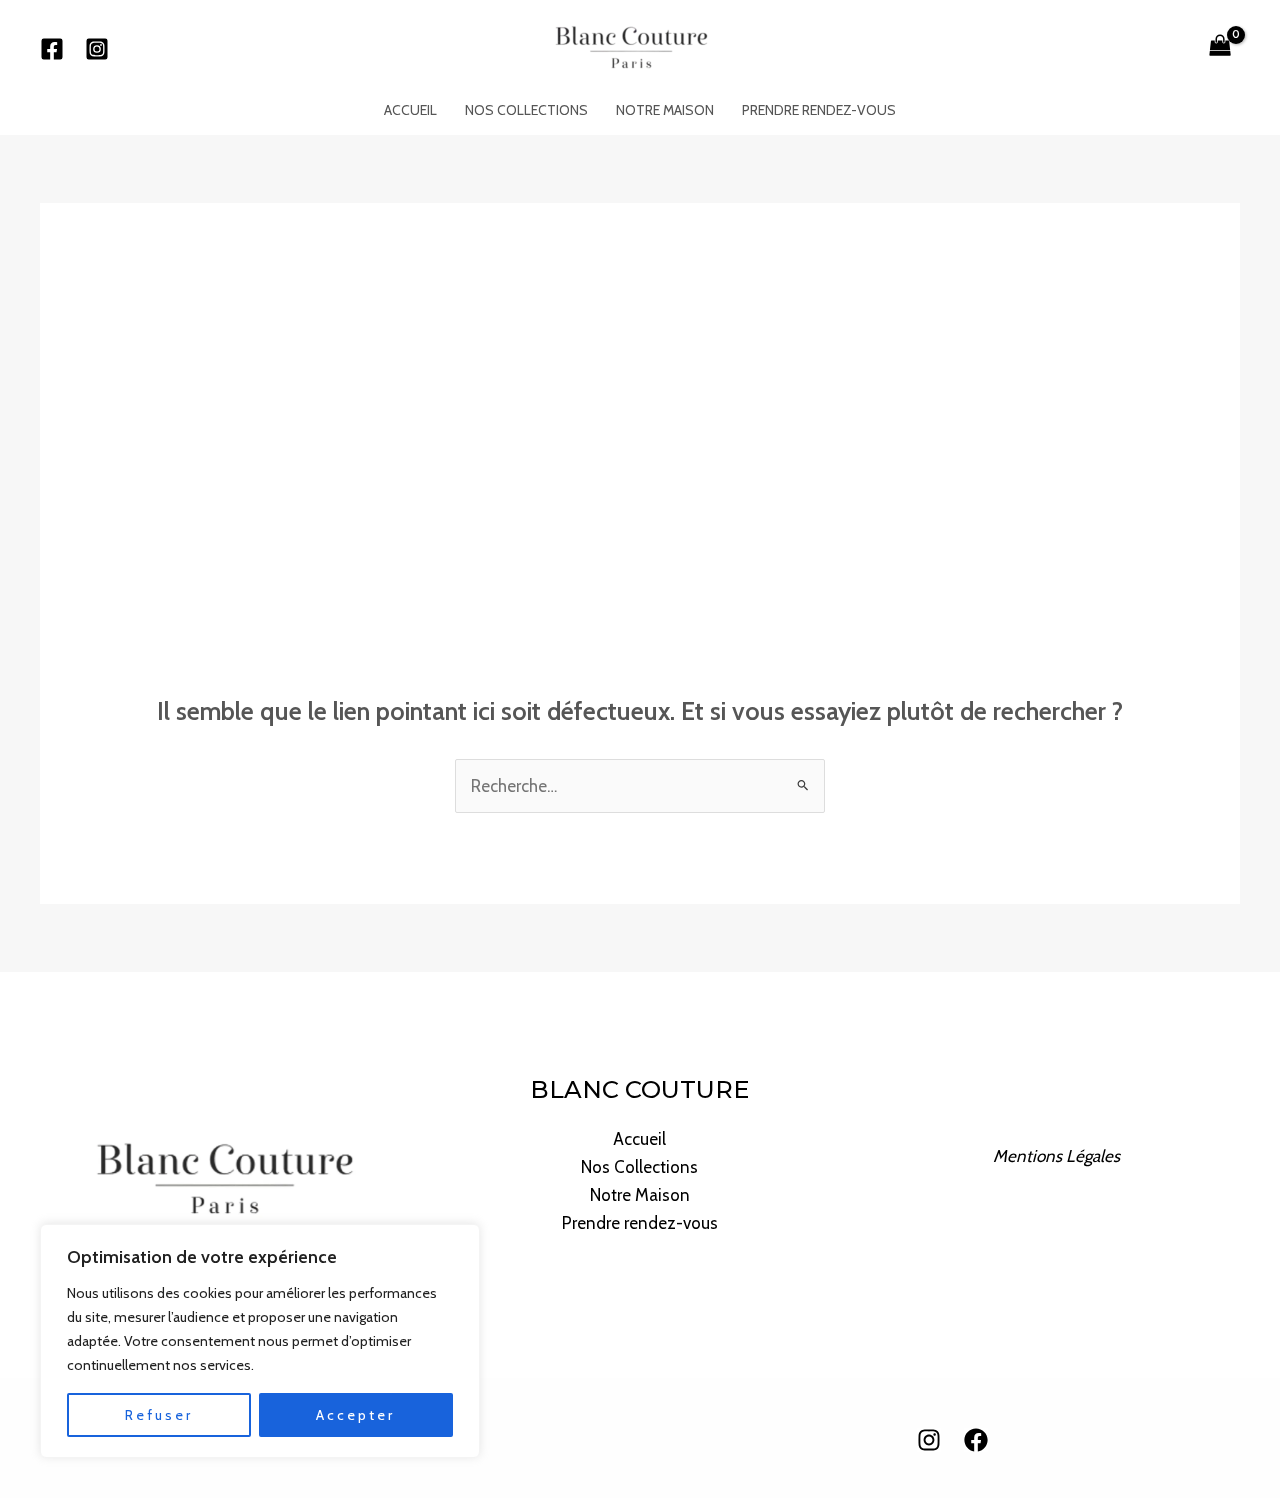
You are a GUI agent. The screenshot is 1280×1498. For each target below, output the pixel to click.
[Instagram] (97, 49)
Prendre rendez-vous (819, 110)
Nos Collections (526, 110)
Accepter (355, 1415)
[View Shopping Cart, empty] (1220, 48)
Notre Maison (665, 110)
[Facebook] (52, 49)
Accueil (410, 110)
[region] (260, 1341)
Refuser (159, 1415)
